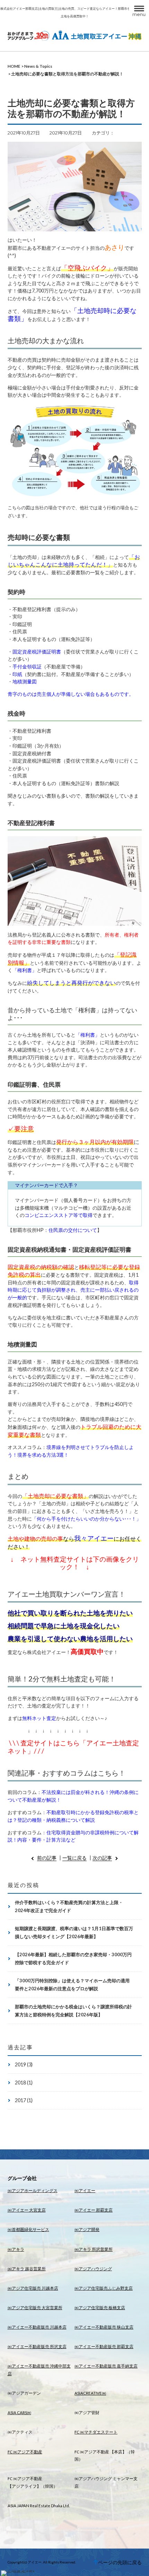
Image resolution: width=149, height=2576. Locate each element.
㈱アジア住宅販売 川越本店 (33, 2288)
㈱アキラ (16, 2249)
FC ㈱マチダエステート (96, 2432)
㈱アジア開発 (87, 2229)
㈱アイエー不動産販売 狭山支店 (104, 2327)
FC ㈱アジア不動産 (25, 2452)
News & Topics (38, 66)
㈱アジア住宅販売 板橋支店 (100, 2308)
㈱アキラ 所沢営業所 (94, 2249)
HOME (14, 66)
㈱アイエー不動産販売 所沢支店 (37, 2347)
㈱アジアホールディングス (33, 2191)
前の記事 (47, 1858)
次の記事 (102, 1858)
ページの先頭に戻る (120, 2562)
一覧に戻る (74, 1858)
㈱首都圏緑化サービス (28, 2229)
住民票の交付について (73, 1230)
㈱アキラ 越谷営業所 (27, 2269)
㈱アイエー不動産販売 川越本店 (37, 2327)
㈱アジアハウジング (93, 2269)
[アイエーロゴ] (75, 35)
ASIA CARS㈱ (19, 2413)
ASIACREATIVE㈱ (90, 2393)
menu (139, 14)
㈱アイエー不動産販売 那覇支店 (104, 2347)
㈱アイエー (85, 2191)
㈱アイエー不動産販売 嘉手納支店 (106, 2366)
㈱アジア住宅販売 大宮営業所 (35, 2308)
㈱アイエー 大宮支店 (27, 2210)
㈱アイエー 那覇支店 (94, 2210)
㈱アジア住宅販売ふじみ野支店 (104, 2288)
